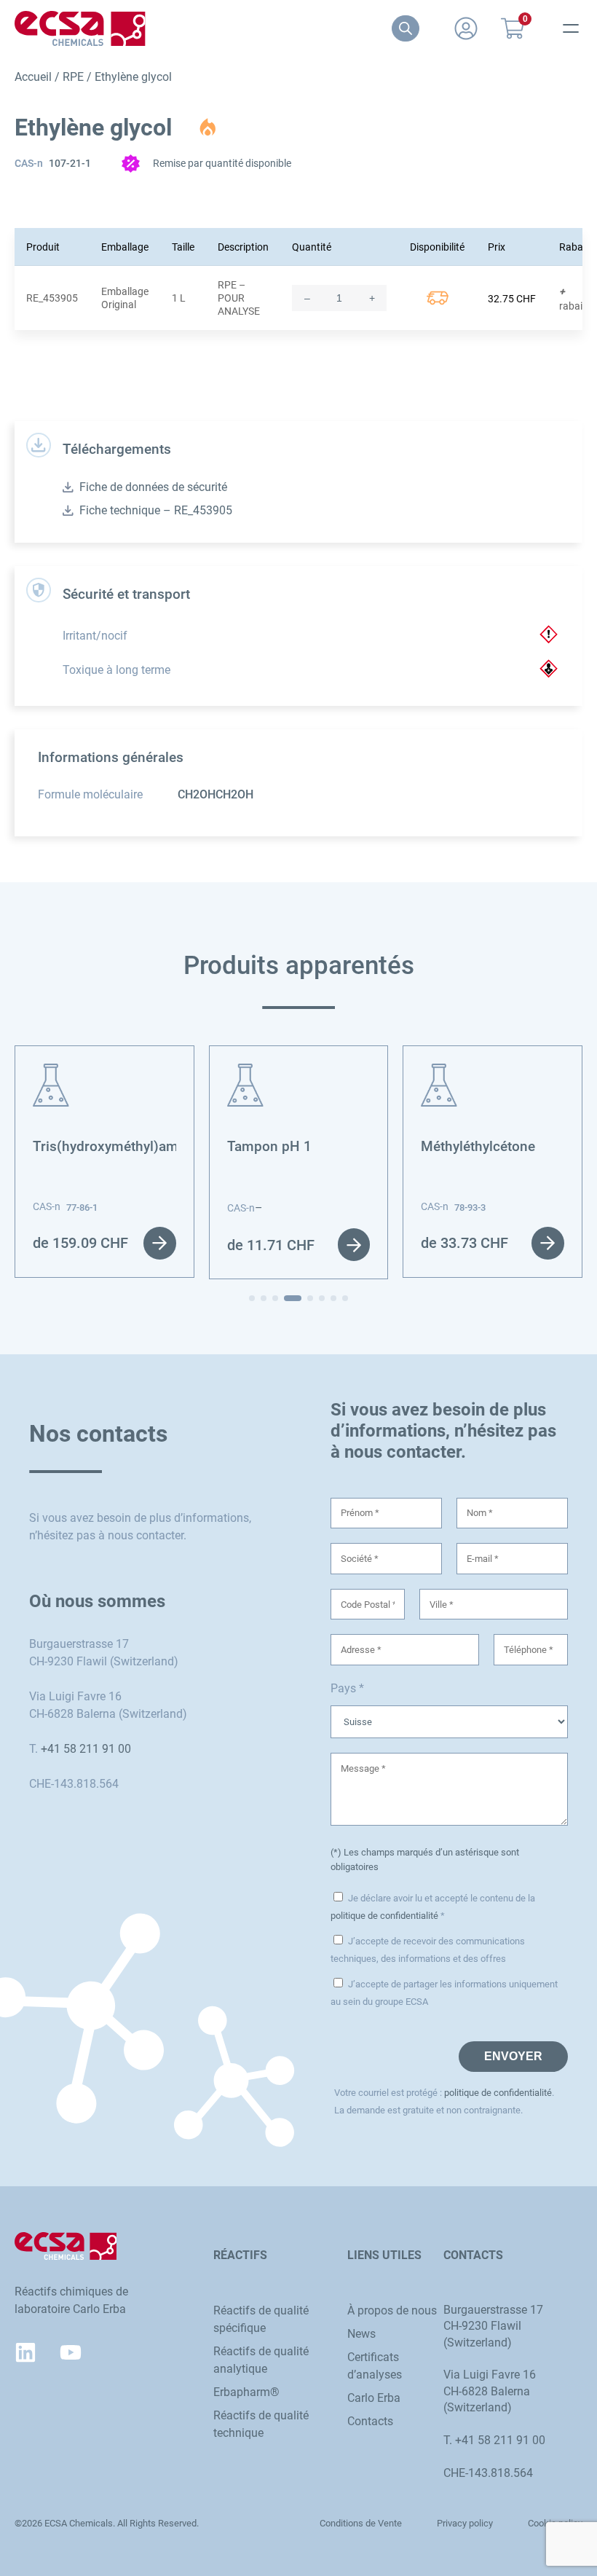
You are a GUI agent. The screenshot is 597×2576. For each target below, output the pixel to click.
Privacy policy (465, 2523)
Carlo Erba (374, 2398)
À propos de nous (392, 2310)
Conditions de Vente (361, 2523)
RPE (73, 77)
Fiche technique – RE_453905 (156, 510)
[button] (252, 1298)
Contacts (370, 2421)
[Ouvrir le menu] (571, 28)
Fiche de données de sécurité (153, 487)
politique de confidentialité (384, 1916)
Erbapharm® (246, 2392)
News (361, 2334)
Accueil (33, 77)
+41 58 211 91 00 (86, 1749)
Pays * (347, 1688)
